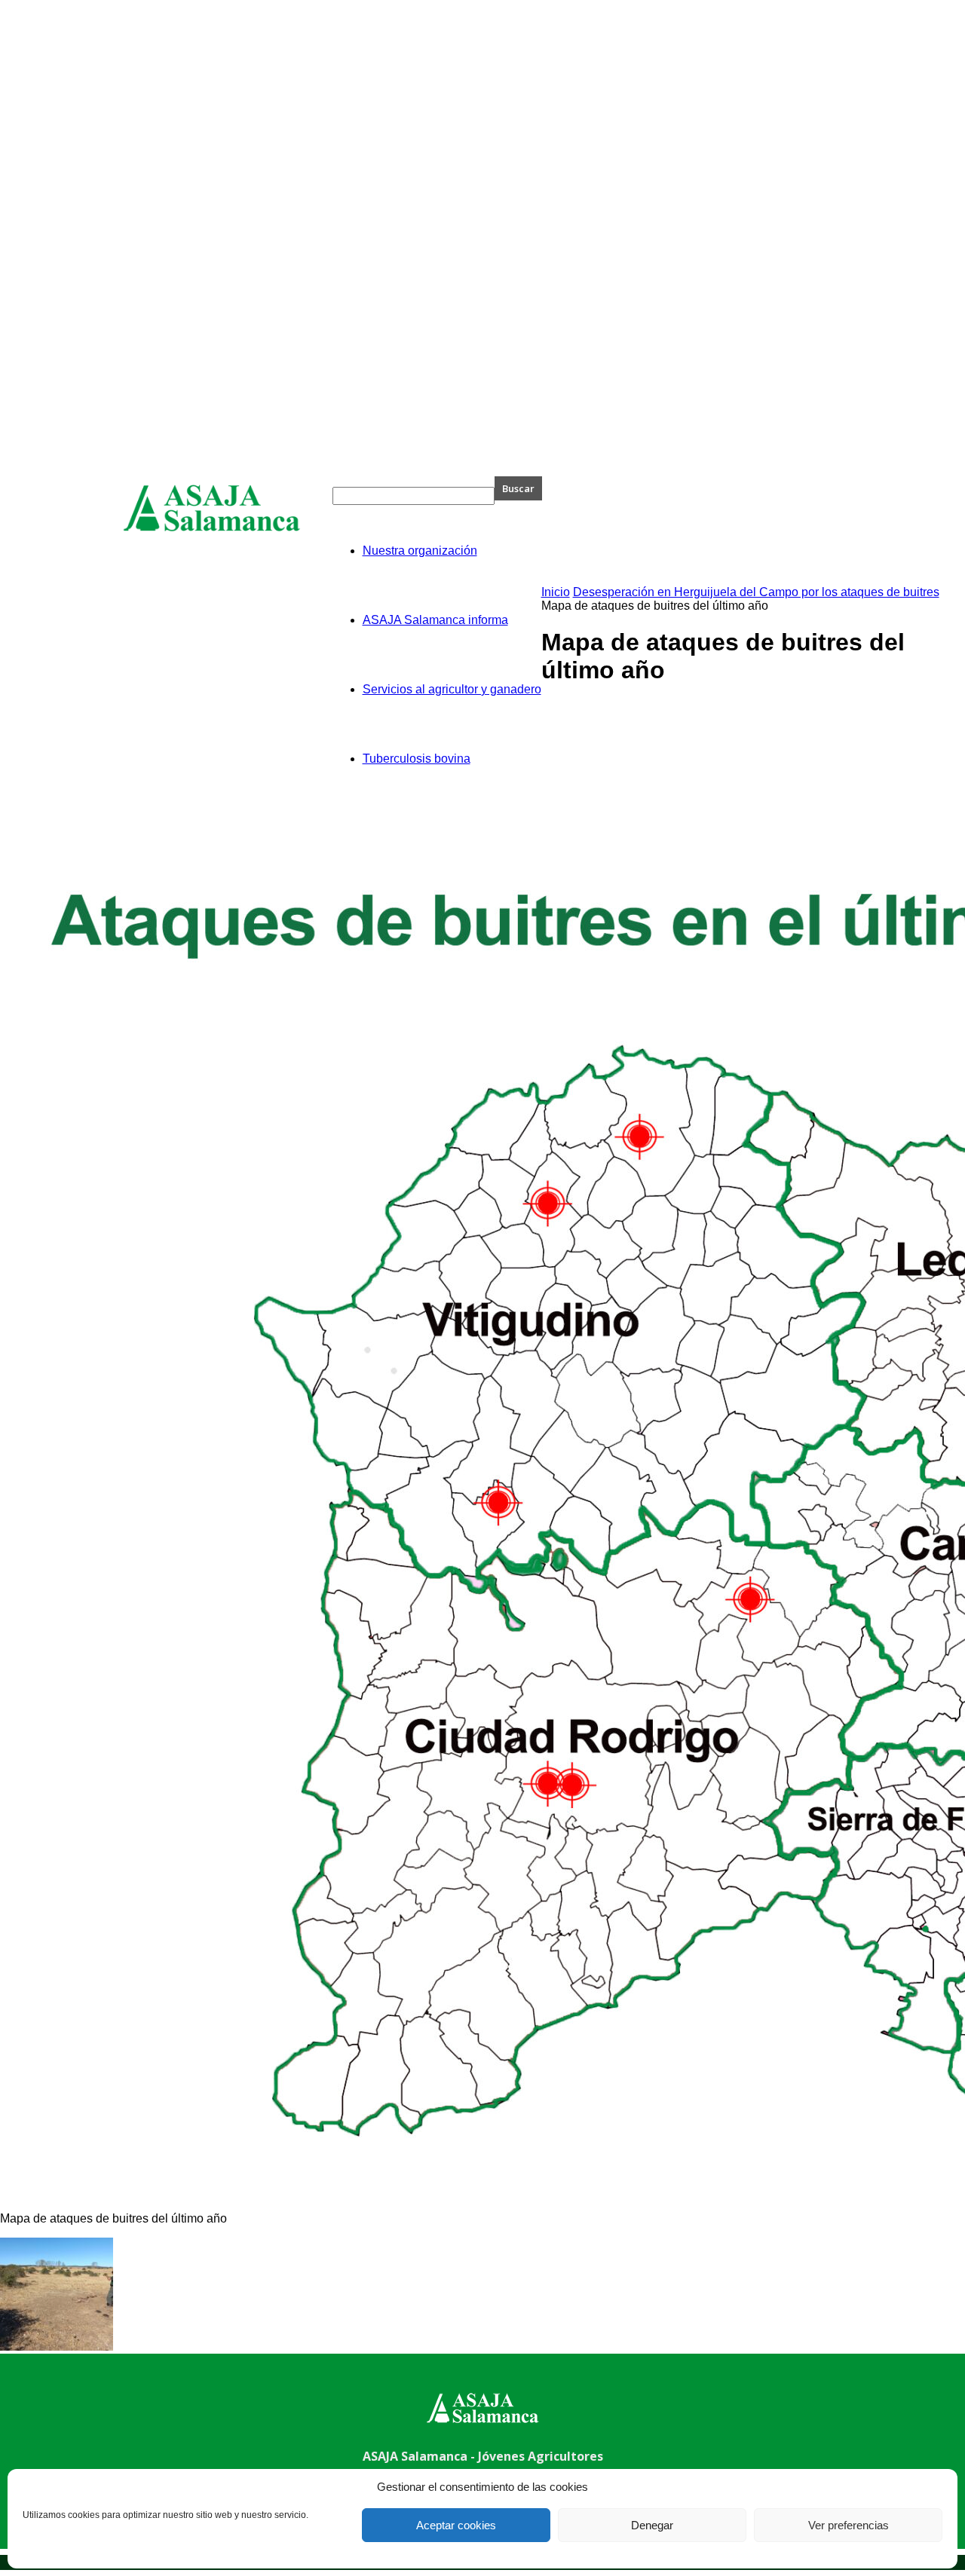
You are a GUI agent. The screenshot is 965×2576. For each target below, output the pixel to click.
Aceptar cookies (456, 2525)
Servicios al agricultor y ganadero (452, 689)
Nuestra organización (420, 551)
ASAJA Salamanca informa (435, 620)
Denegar (652, 2525)
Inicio (556, 592)
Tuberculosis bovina (417, 759)
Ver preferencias (849, 2525)
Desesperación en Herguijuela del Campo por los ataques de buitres (756, 592)
